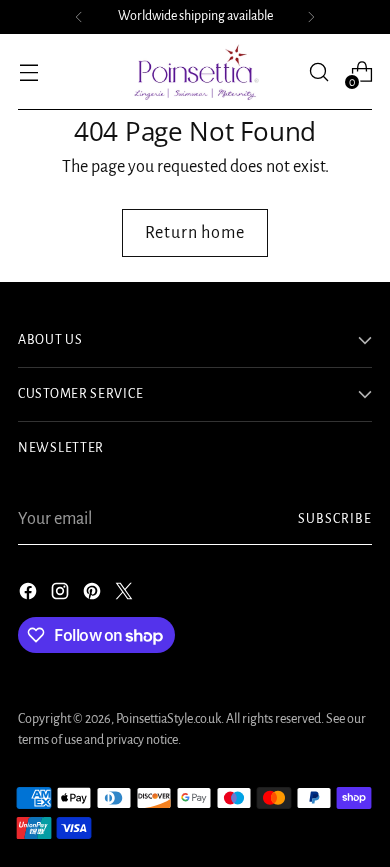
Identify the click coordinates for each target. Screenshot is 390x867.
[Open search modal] (318, 72)
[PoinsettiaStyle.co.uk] (195, 72)
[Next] (311, 17)
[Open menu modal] (28, 72)
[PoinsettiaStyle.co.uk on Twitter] (126, 595)
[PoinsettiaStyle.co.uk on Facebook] (30, 595)
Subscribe (335, 519)
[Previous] (79, 17)
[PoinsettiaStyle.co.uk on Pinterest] (94, 595)
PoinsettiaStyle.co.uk (168, 719)
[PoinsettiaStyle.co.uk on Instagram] (62, 595)
